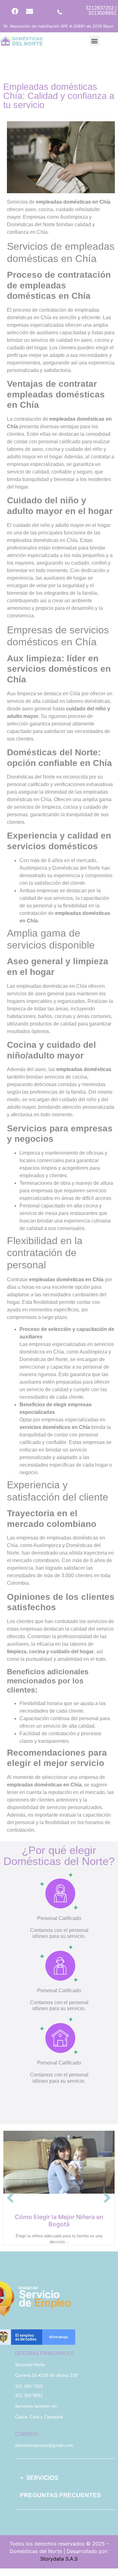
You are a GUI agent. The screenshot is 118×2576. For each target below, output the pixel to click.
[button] (95, 41)
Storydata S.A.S (59, 2559)
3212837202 (100, 8)
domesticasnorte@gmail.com (44, 2445)
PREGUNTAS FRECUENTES (60, 2495)
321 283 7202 (29, 2386)
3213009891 (102, 13)
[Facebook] (15, 11)
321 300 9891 (29, 2395)
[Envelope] (30, 11)
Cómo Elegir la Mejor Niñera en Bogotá (59, 2221)
